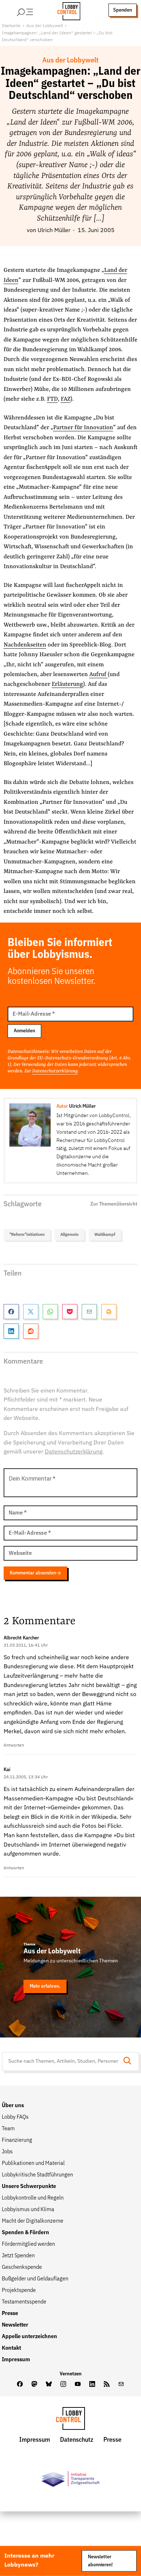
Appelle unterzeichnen (29, 2337)
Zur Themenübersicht (114, 1204)
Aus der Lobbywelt (45, 26)
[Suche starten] (129, 2061)
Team (8, 2129)
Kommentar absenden (33, 1573)
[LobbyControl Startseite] (67, 10)
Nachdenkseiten (25, 645)
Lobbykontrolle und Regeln (33, 2198)
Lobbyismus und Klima (28, 2210)
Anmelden (24, 1031)
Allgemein (69, 1235)
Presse (10, 2314)
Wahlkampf (105, 1235)
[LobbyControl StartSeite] (70, 2420)
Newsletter (15, 2325)
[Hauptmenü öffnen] (34, 10)
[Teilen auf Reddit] (31, 1331)
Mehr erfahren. (45, 1986)
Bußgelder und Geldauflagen (35, 2279)
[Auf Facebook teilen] (11, 1312)
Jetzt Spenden (18, 2256)
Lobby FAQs (15, 2117)
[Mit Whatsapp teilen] (50, 1312)
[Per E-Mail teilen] (89, 1312)
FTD (52, 399)
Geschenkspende (22, 2267)
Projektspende (19, 2290)
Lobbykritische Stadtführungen (37, 2175)
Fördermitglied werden (28, 2244)
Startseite (11, 26)
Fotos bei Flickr (101, 1826)
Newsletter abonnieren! (100, 2561)
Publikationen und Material (33, 2163)
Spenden (123, 10)
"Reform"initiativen (27, 1235)
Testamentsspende (24, 2302)
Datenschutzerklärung (55, 1071)
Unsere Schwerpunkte (29, 2187)
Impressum (16, 2360)
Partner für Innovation (83, 428)
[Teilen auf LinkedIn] (11, 1331)
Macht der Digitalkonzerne (33, 2221)
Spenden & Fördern (25, 2233)
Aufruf (99, 675)
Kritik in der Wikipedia (88, 1817)
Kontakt (11, 2348)
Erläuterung (67, 684)
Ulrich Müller (54, 231)
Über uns (13, 2106)
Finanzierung (17, 2140)
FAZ (66, 399)
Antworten (14, 1745)
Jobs (7, 2152)
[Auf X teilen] (31, 1312)
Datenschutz (77, 2440)
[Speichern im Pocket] (70, 1312)
